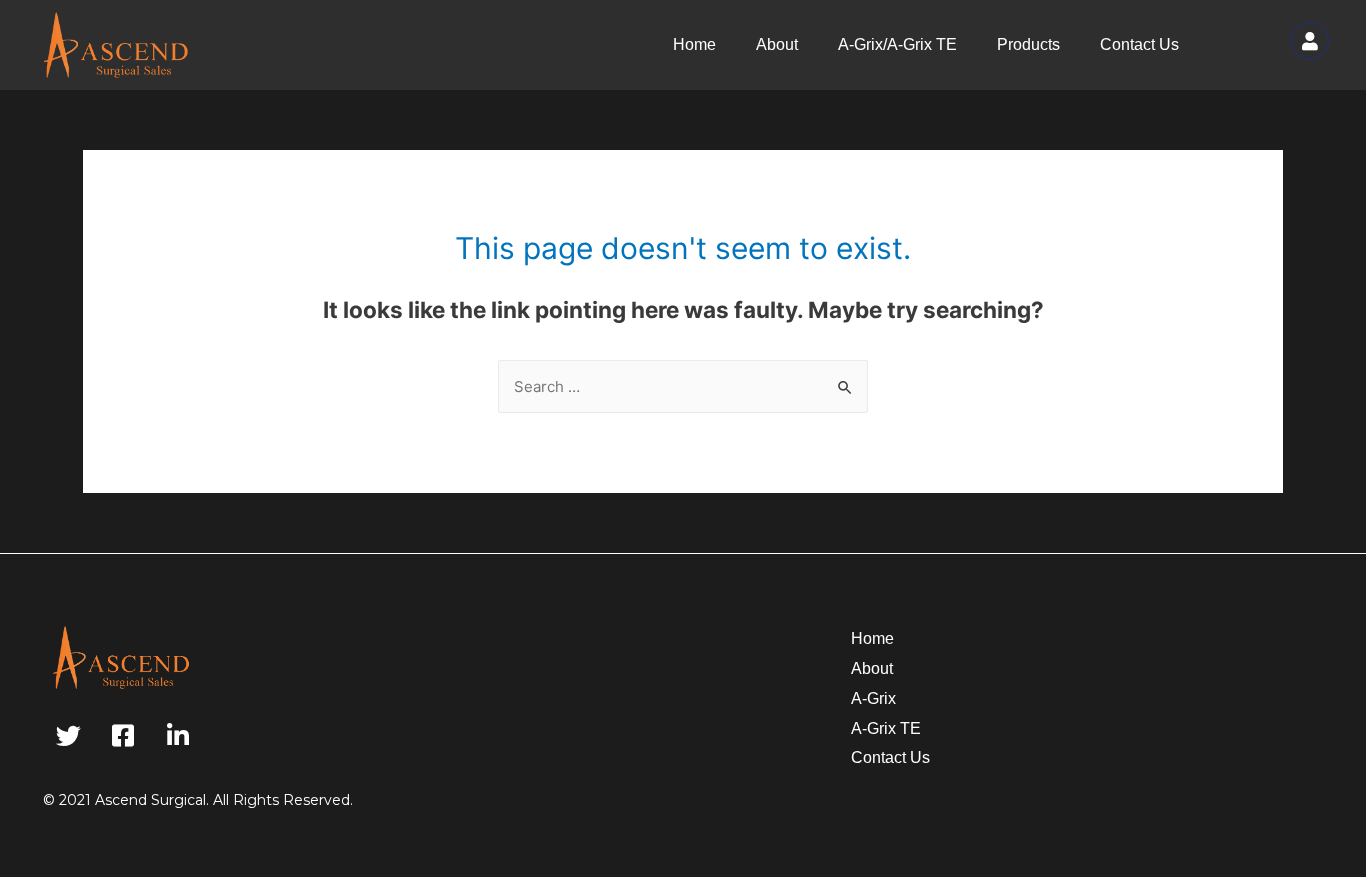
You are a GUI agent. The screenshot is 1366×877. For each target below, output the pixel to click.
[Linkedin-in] (178, 736)
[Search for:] (683, 386)
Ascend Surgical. (152, 800)
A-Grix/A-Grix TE (897, 44)
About (777, 44)
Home (694, 44)
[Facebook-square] (123, 736)
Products (1028, 44)
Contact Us (1139, 44)
